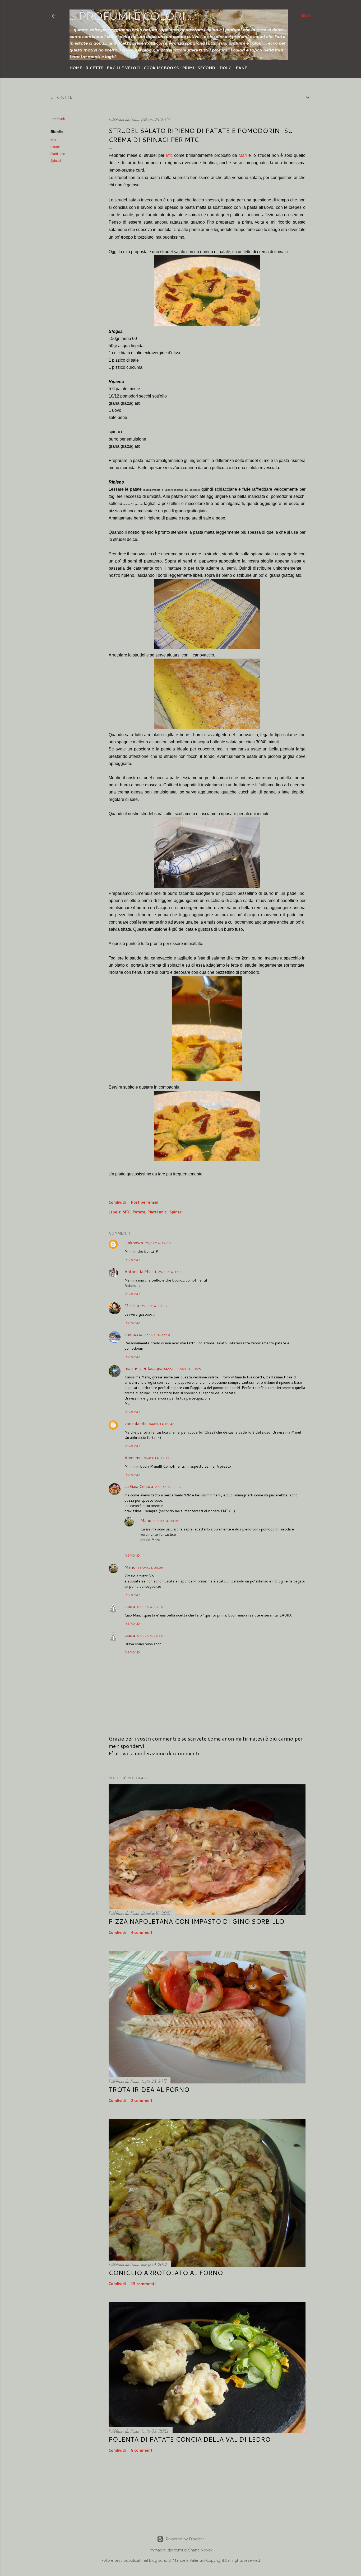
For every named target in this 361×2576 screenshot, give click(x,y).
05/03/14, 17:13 (157, 1458)
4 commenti (142, 1933)
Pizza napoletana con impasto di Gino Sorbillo (196, 1921)
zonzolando (136, 1423)
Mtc (169, 155)
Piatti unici (58, 154)
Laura (130, 1606)
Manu (146, 1520)
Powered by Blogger (185, 2539)
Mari (243, 155)
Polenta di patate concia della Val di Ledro (189, 2439)
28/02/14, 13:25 (188, 1369)
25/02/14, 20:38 (154, 1306)
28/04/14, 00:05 (166, 1521)
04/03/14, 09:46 (162, 1424)
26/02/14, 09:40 (157, 1335)
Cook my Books (161, 68)
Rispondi (133, 1260)
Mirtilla (132, 1305)
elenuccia (133, 1334)
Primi (188, 68)
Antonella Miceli (140, 1271)
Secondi (207, 68)
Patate (55, 147)
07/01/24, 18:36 (150, 1607)
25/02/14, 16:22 (171, 1272)
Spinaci (56, 161)
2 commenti (142, 2101)
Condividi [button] (58, 119)
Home (76, 68)
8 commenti (142, 2451)
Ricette (94, 68)
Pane (241, 68)
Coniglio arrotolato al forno (166, 2273)
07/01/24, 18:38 (150, 1636)
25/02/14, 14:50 (158, 1243)
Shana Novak (200, 2550)
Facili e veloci (124, 68)
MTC (54, 140)
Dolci (226, 68)
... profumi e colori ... (132, 16)
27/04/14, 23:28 (168, 1487)
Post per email (145, 1203)
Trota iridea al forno (149, 2090)
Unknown (134, 1243)
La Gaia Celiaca (139, 1486)
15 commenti (143, 2284)
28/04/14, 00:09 (150, 1568)
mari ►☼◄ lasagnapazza (149, 1368)
